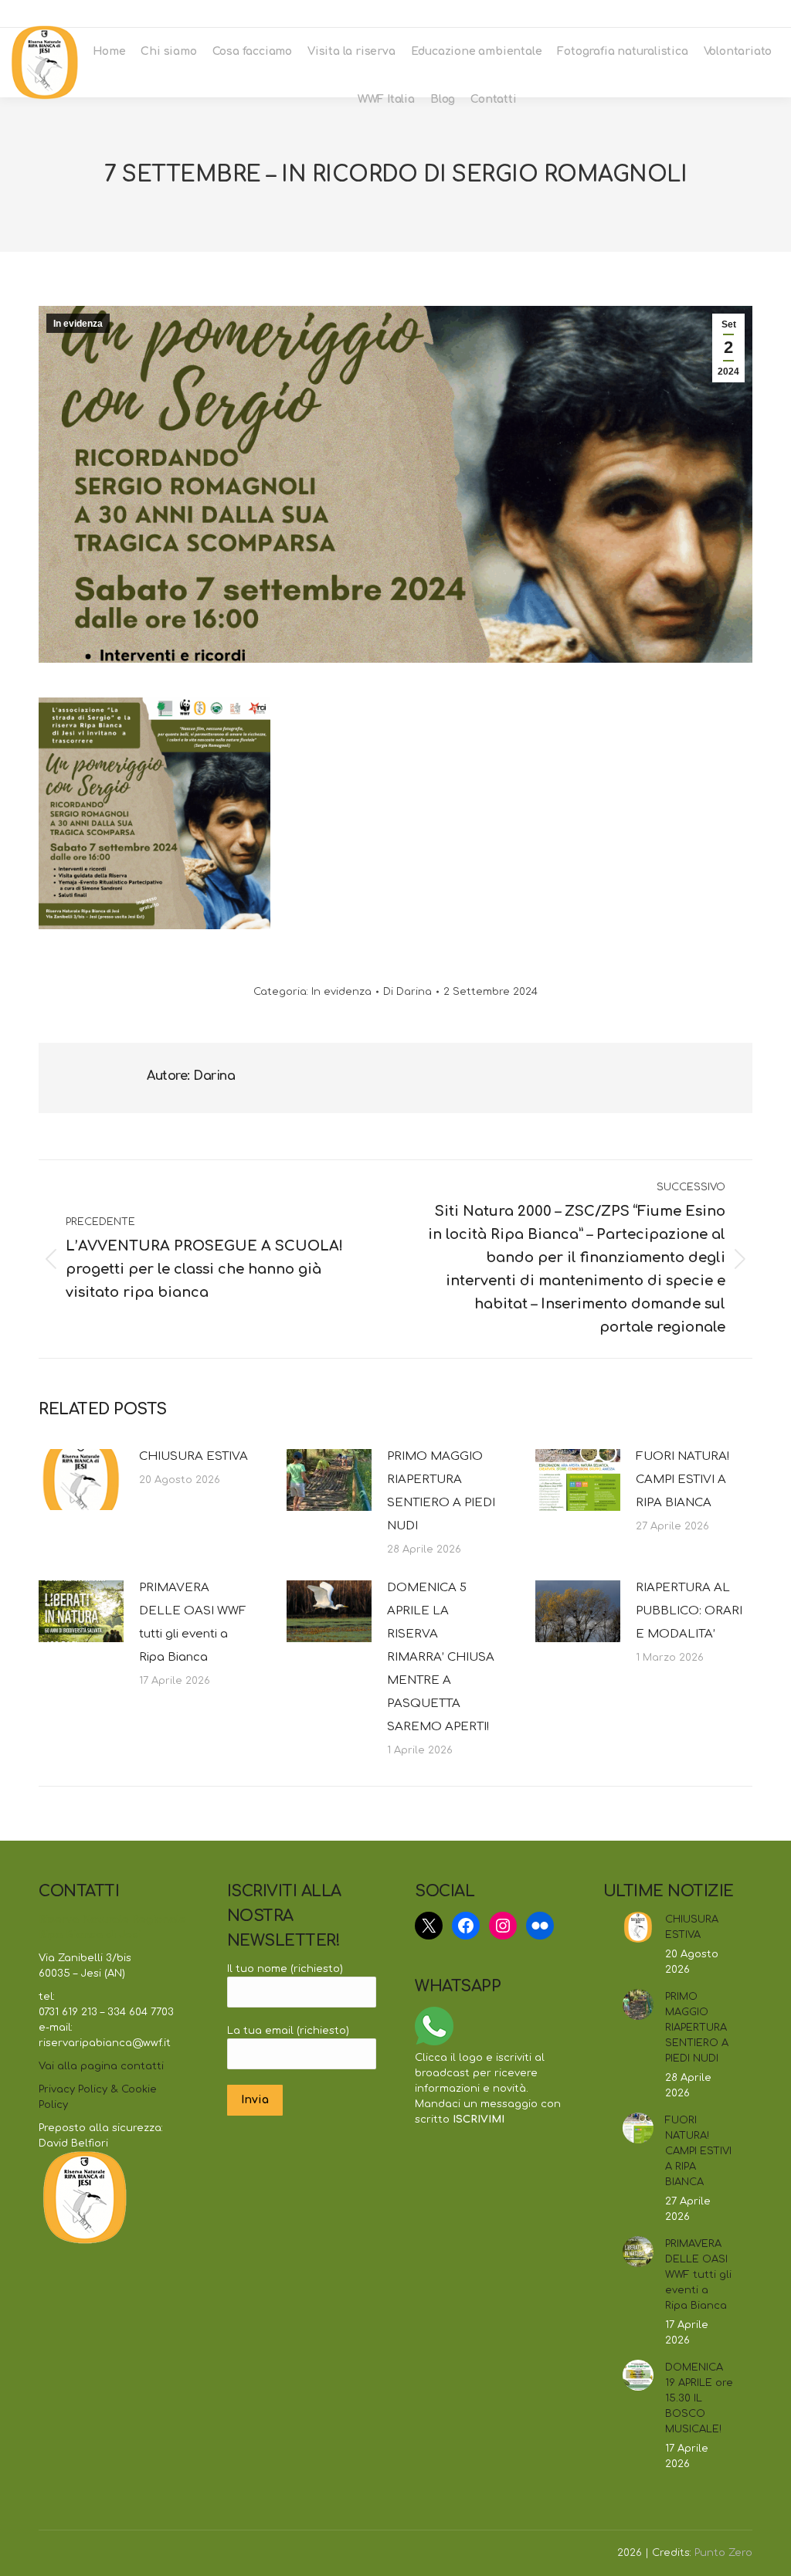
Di (407, 992)
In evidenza (78, 324)
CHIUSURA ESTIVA (194, 1456)
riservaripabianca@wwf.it (694, 14)
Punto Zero (723, 2553)
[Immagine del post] (81, 1480)
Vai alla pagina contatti (101, 2066)
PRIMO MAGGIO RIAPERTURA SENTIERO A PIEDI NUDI (441, 1491)
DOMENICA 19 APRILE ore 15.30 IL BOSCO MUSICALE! (699, 2398)
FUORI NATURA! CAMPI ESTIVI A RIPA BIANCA (682, 1480)
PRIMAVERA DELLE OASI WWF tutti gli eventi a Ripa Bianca (193, 1622)
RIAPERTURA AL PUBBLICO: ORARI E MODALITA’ (689, 1611)
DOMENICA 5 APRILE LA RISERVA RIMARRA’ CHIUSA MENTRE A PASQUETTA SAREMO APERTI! (441, 1657)
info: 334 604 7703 (569, 14)
